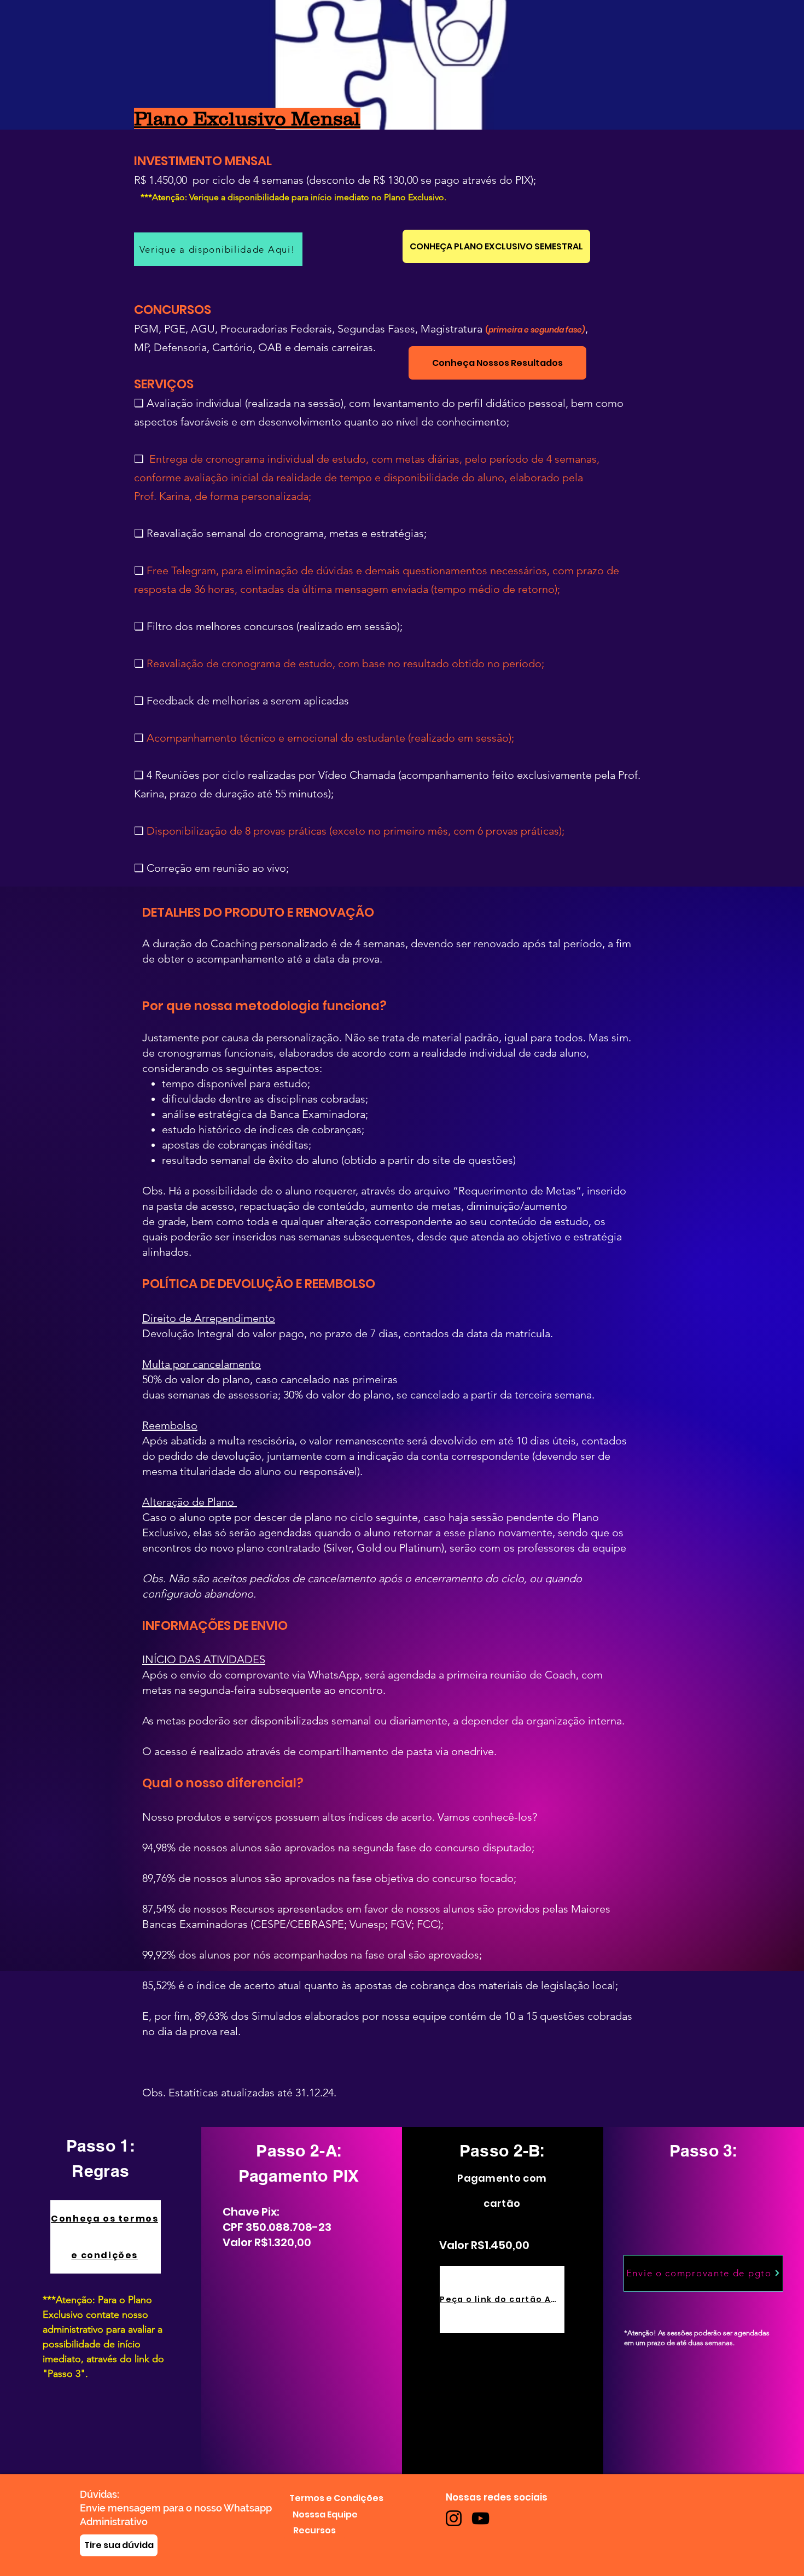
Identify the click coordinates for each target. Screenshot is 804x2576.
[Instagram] (454, 2518)
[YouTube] (480, 2518)
